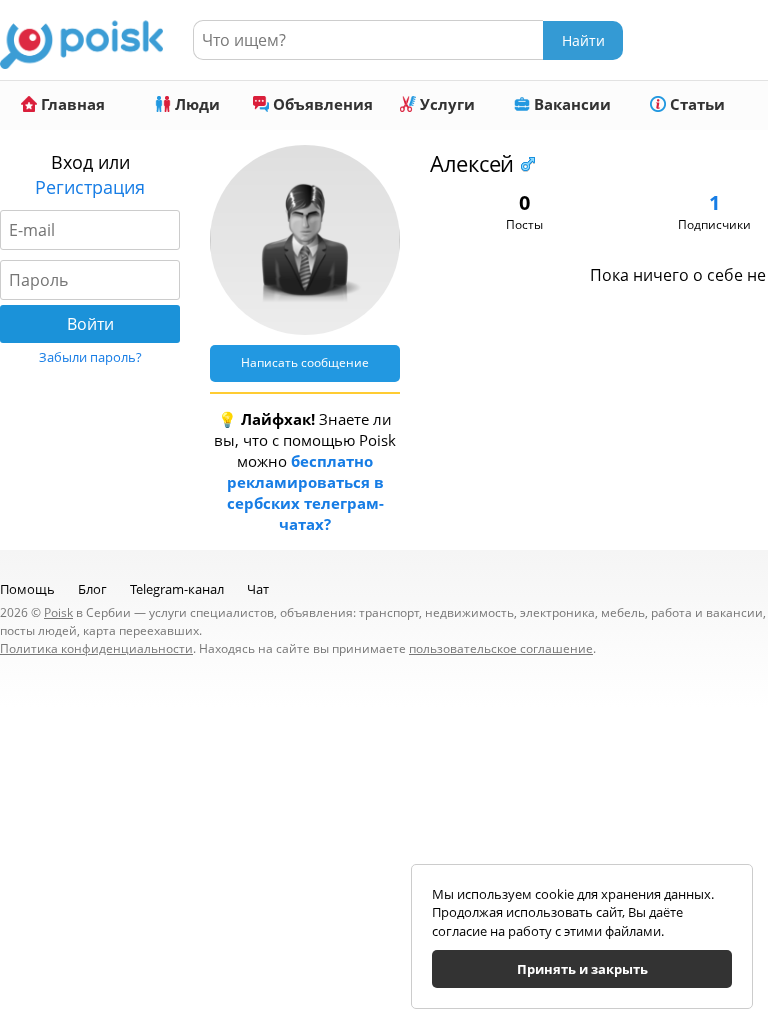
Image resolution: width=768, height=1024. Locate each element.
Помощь (27, 589)
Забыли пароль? (90, 357)
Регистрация (90, 187)
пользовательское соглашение (501, 648)
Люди (195, 104)
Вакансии (570, 104)
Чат (258, 589)
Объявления (321, 104)
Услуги (445, 104)
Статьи (695, 104)
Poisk (58, 612)
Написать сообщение (305, 362)
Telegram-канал (177, 589)
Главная (71, 104)
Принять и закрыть (582, 969)
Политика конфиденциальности (96, 648)
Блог (92, 589)
